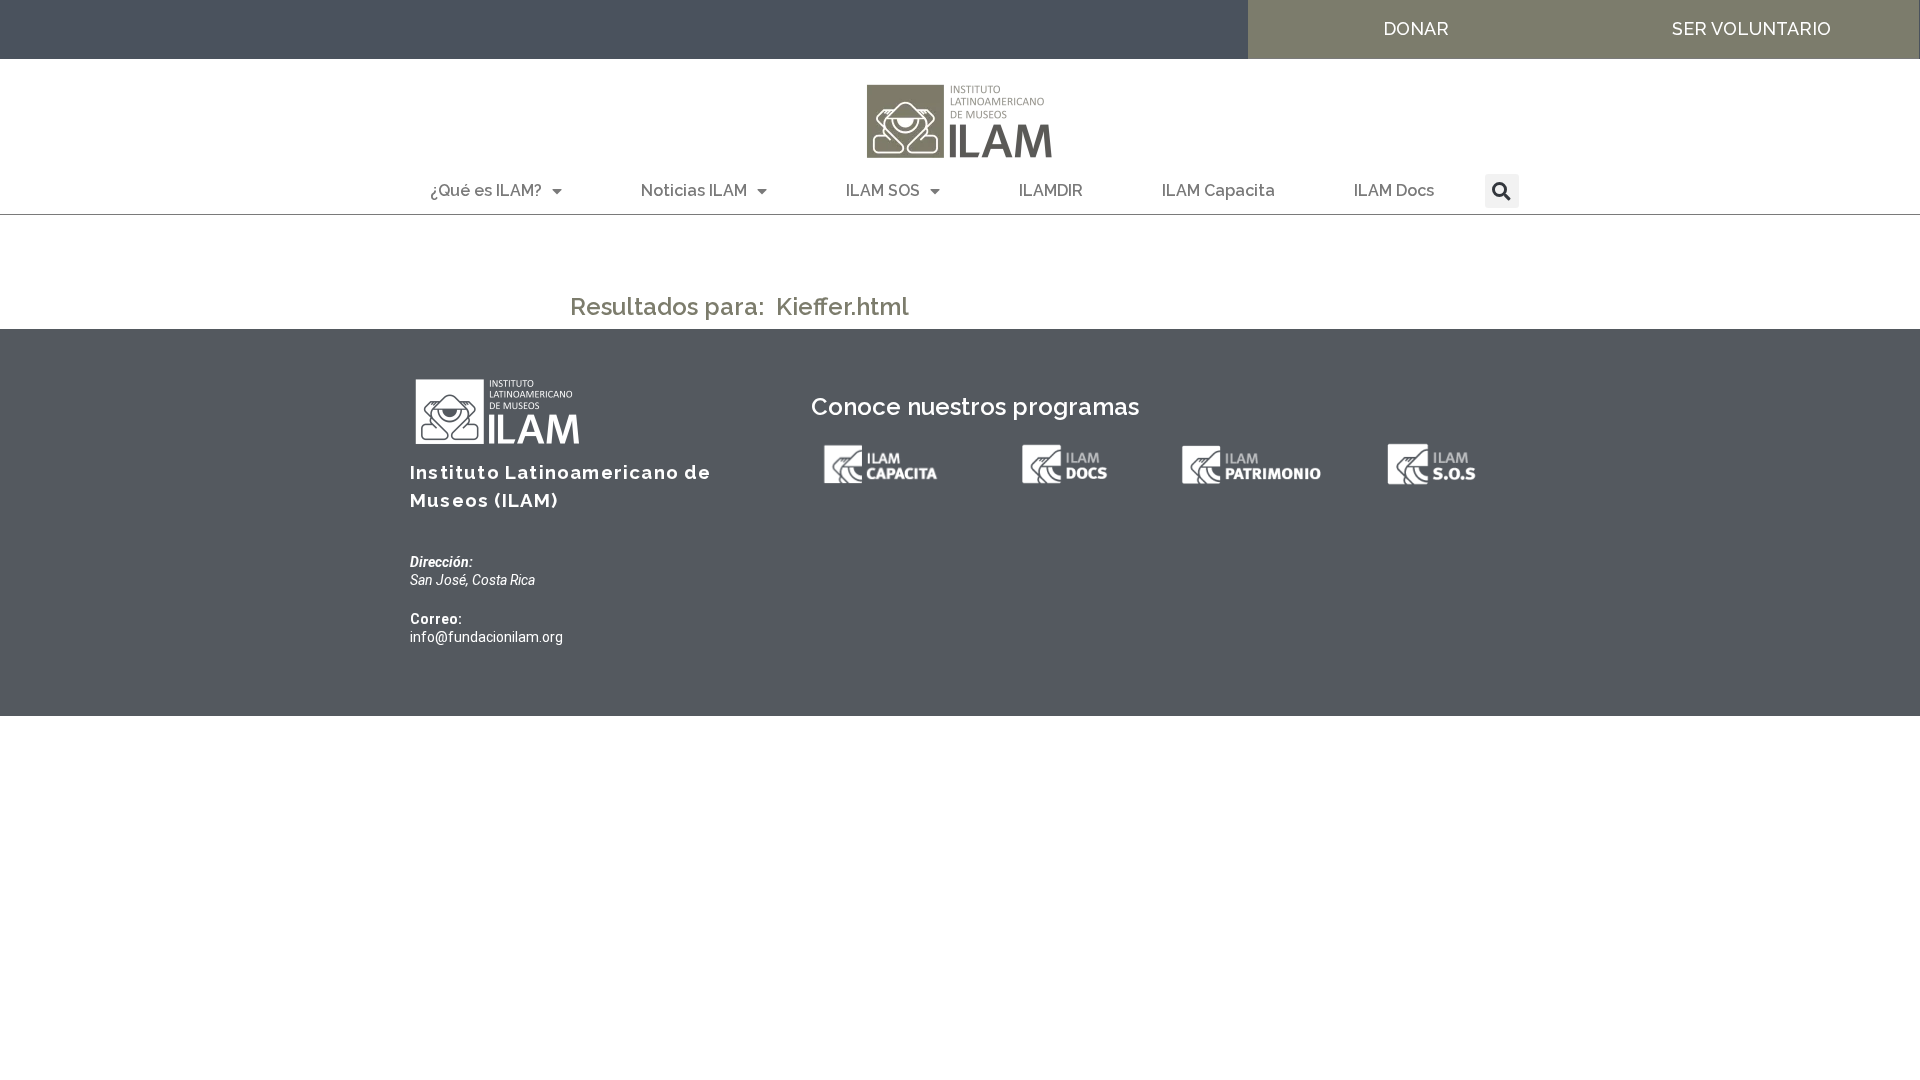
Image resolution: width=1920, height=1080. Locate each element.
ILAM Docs (1394, 190)
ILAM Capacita (1218, 190)
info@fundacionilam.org (486, 637)
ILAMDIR (1051, 190)
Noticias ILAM (694, 190)
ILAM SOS (883, 190)
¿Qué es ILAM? (486, 190)
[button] (1502, 191)
